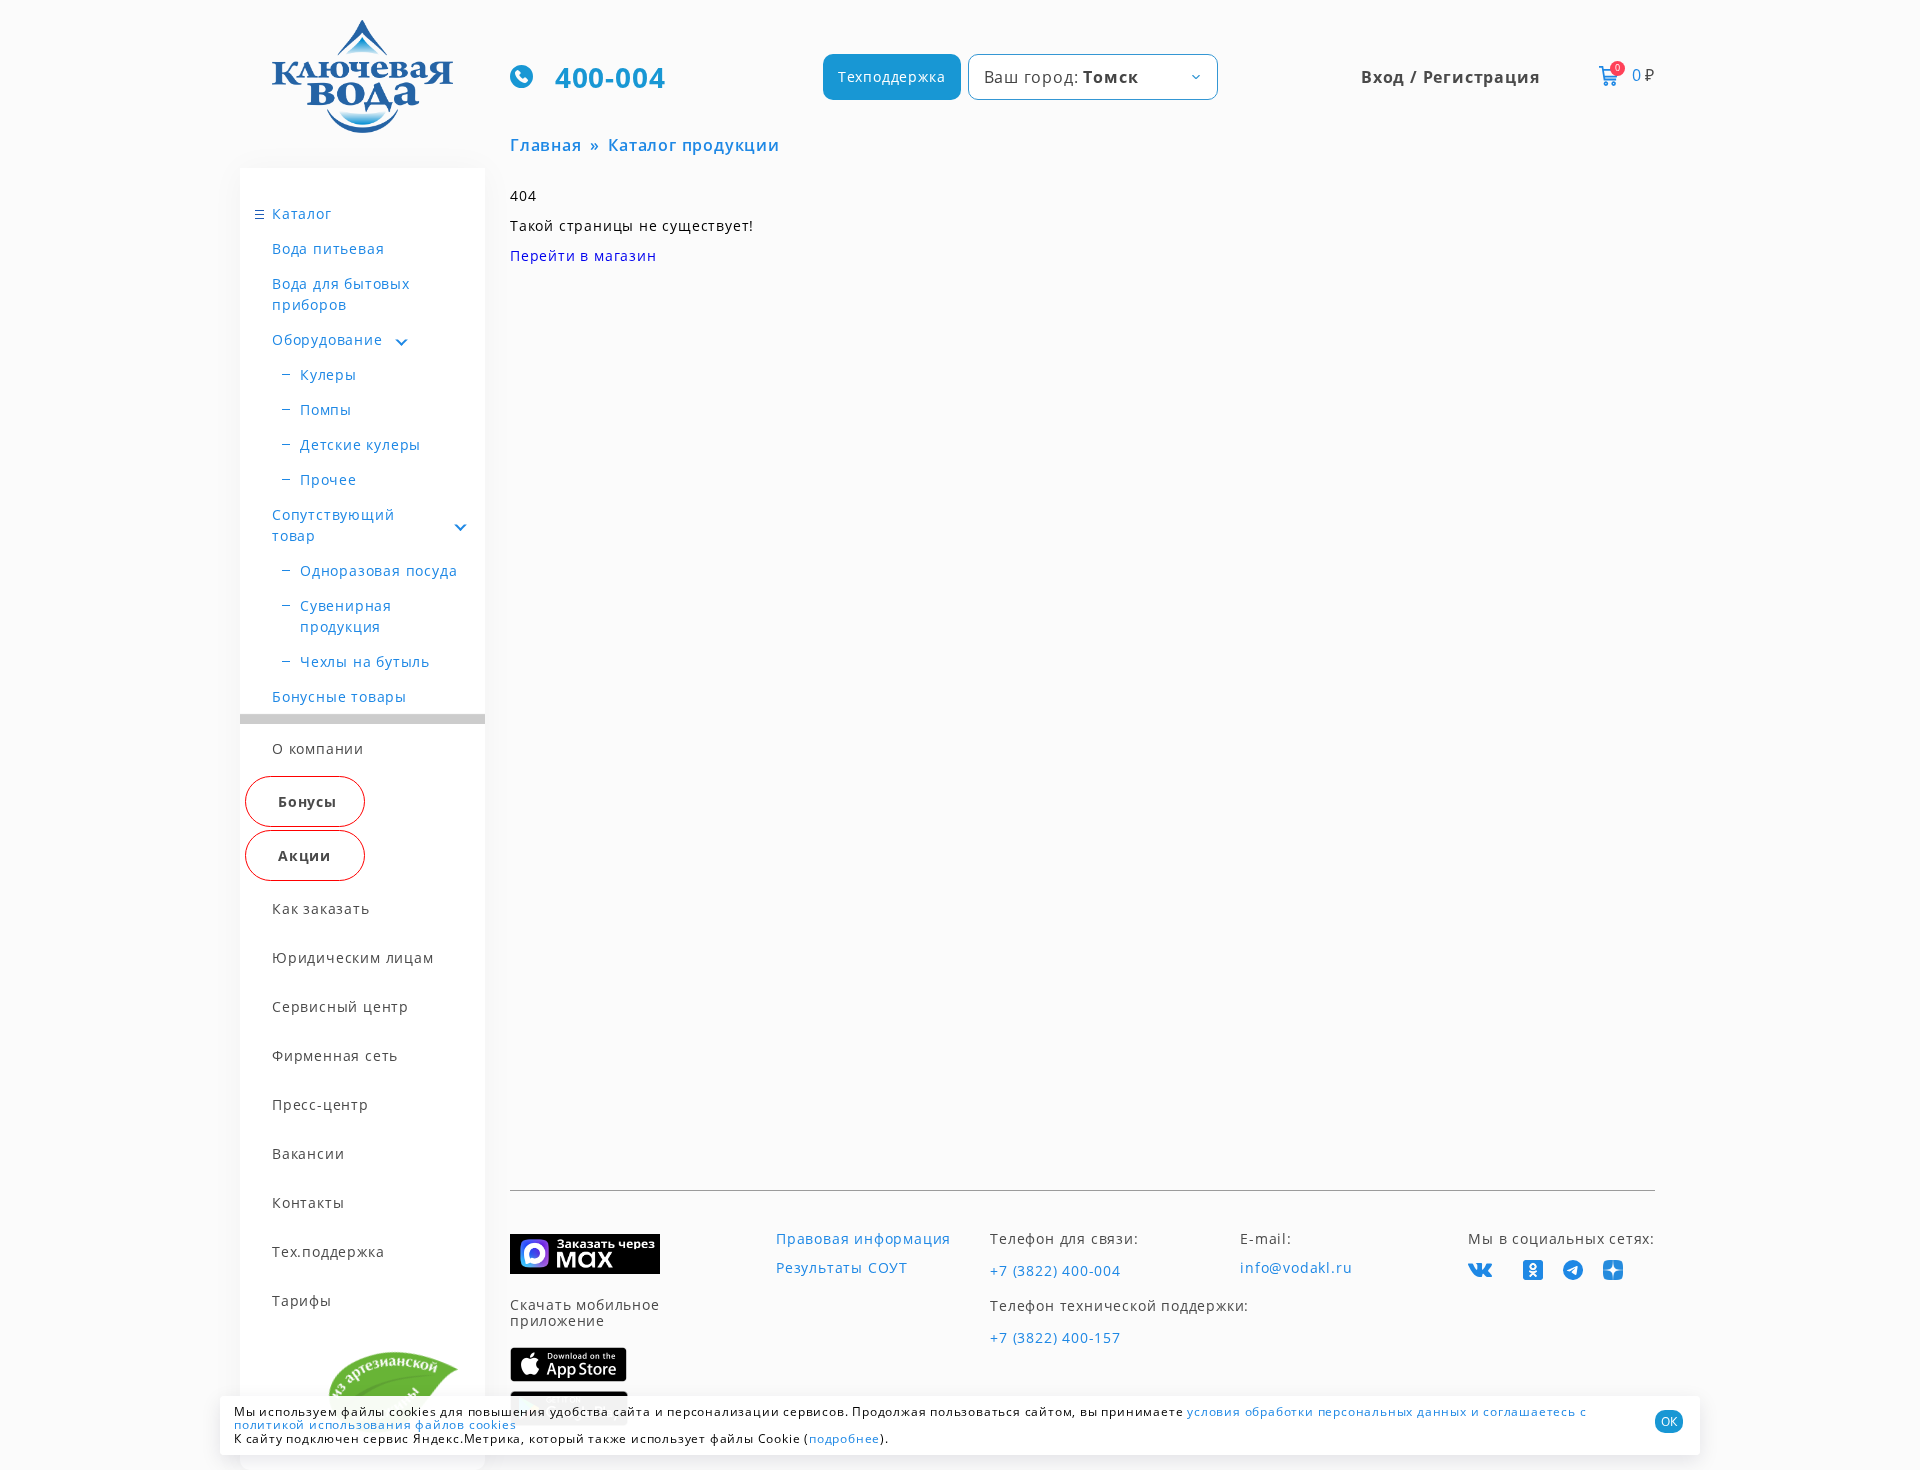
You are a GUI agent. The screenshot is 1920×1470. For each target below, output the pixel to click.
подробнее (844, 1438)
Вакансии (308, 1153)
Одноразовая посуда (378, 570)
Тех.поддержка (328, 1251)
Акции (304, 855)
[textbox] (1093, 77)
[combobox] (1093, 77)
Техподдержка (892, 76)
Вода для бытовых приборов (341, 294)
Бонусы (307, 801)
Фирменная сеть (335, 1055)
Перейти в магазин (583, 255)
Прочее (328, 479)
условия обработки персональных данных (1327, 1411)
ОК (1669, 1421)
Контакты (308, 1202)
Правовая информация (863, 1239)
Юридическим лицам (353, 957)
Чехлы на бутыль (365, 661)
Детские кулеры (360, 444)
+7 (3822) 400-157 (1055, 1338)
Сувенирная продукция (346, 616)
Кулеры (328, 374)
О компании (318, 748)
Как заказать (321, 908)
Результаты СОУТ (842, 1268)
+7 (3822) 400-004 (1055, 1271)
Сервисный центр (340, 1006)
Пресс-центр (320, 1104)
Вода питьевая (328, 248)
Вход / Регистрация (1450, 77)
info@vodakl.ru (1296, 1268)
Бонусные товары (339, 696)
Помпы (326, 409)
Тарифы (302, 1300)
